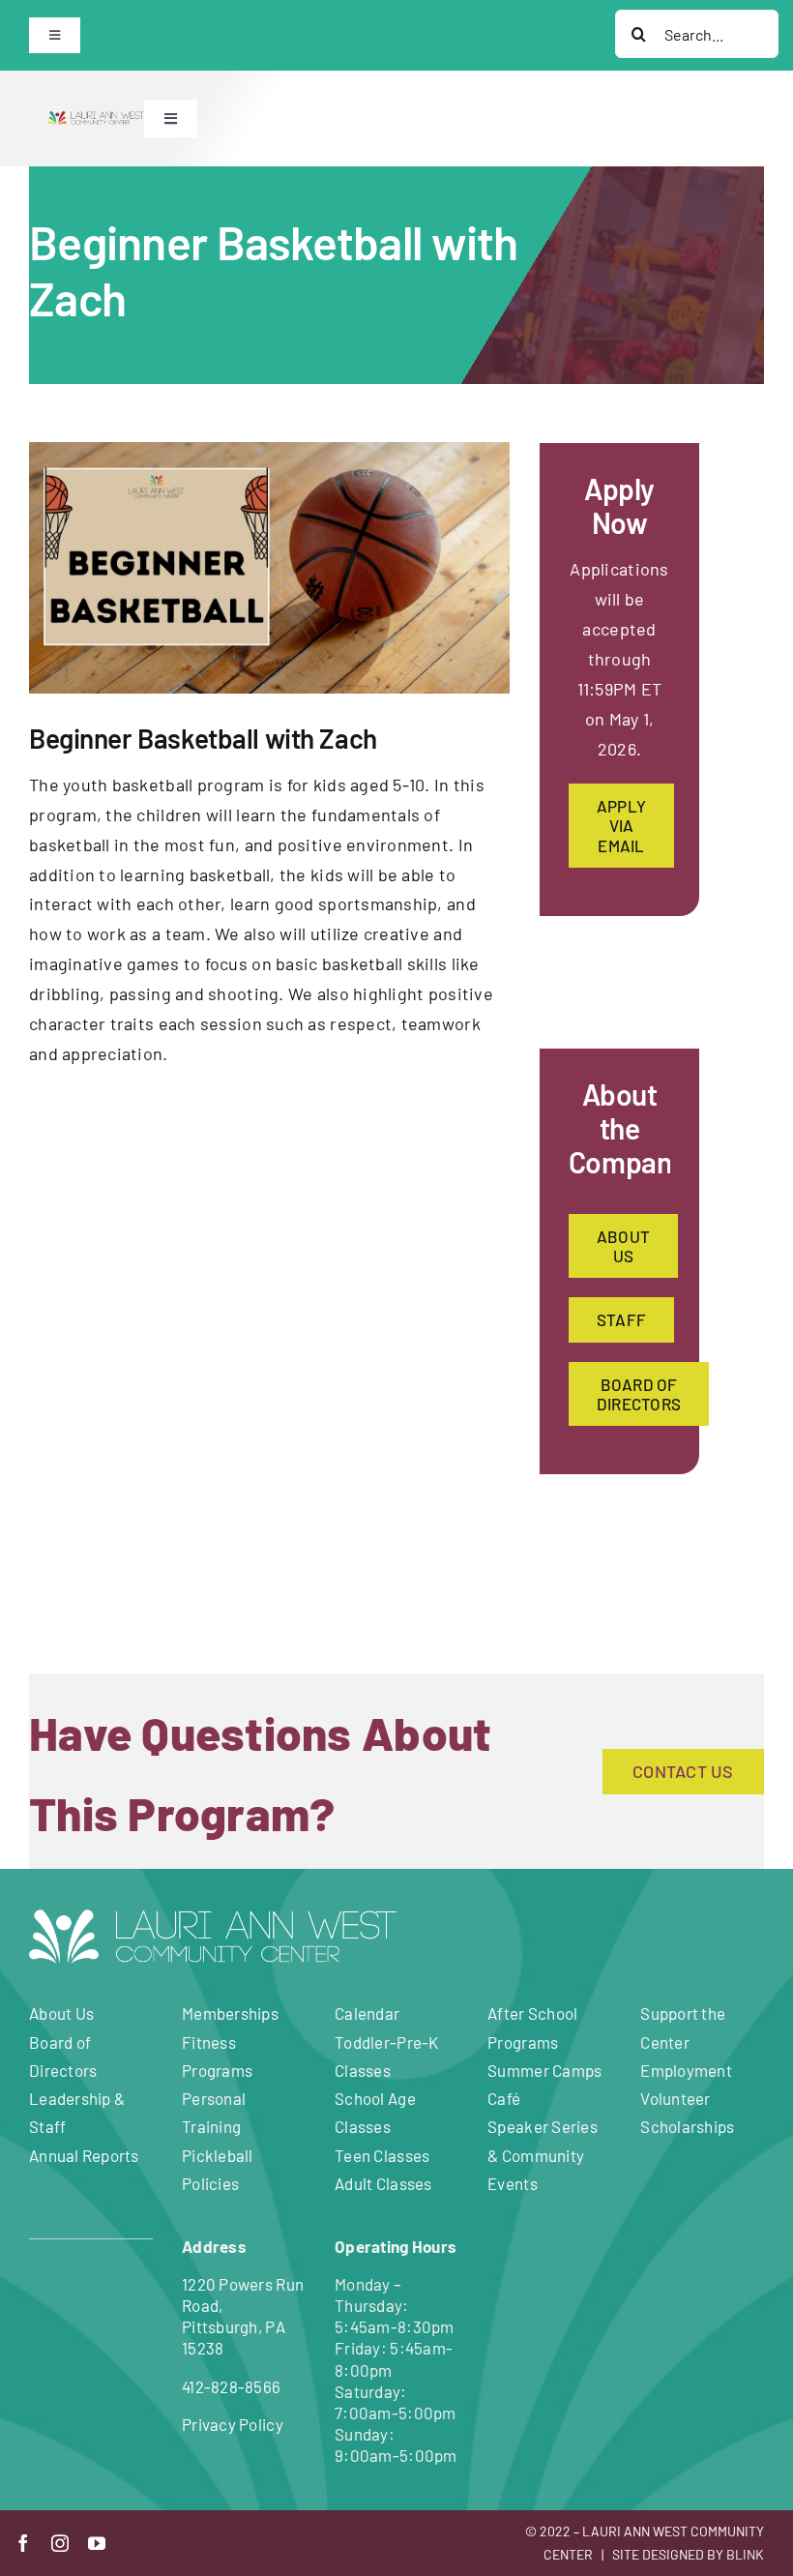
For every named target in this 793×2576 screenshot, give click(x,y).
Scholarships (687, 2126)
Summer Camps (544, 2070)
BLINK (745, 2554)
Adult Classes (383, 2183)
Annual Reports (84, 2155)
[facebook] (23, 2543)
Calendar (367, 2013)
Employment (686, 2070)
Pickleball (218, 2155)
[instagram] (60, 2543)
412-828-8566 (231, 2386)
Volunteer (675, 2098)
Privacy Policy (233, 2424)
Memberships (230, 2013)
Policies (210, 2183)
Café (504, 2098)
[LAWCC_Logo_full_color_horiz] (96, 120)
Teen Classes (382, 2155)
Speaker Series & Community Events (543, 2154)
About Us (61, 2013)
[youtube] (97, 2543)
